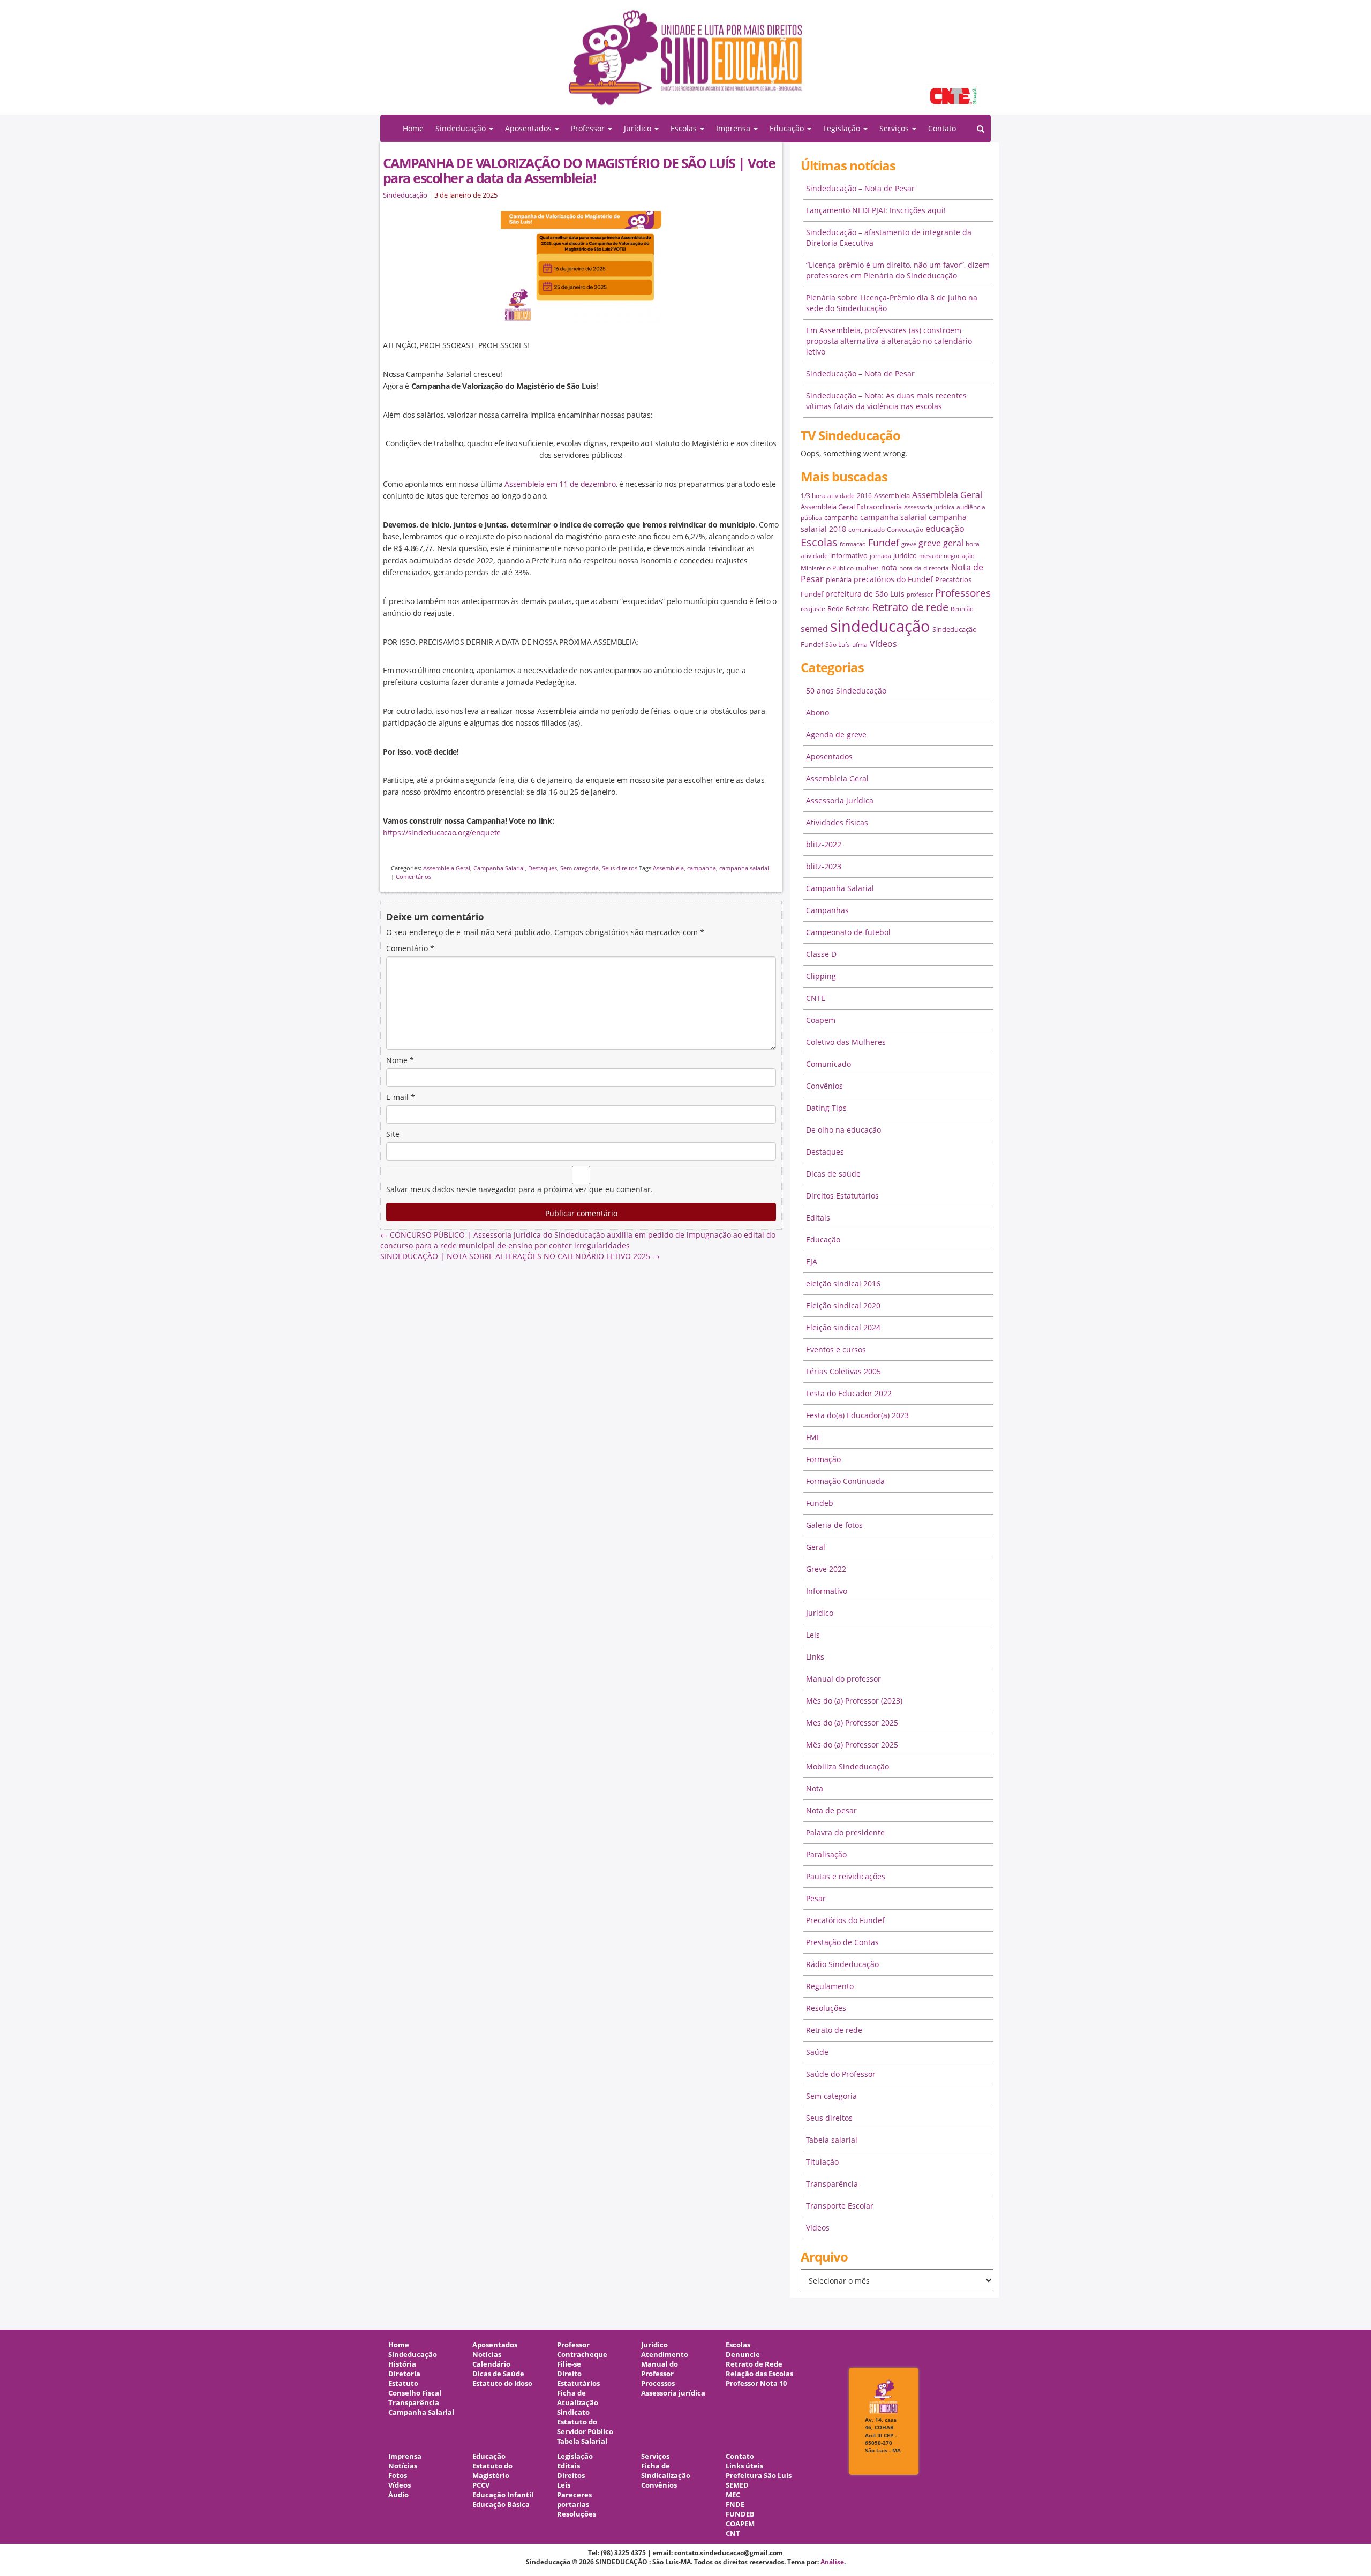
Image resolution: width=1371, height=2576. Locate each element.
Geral (816, 1547)
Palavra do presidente (845, 1832)
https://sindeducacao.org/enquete (442, 833)
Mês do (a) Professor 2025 (852, 1745)
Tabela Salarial (582, 2441)
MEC (733, 2495)
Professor (573, 2345)
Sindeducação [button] (462, 128)
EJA (812, 1261)
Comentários (413, 876)
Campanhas (827, 910)
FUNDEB (740, 2514)
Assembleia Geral (447, 868)
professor (920, 594)
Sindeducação (405, 195)
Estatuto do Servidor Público (585, 2427)
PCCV (481, 2485)
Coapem (821, 1020)
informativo (849, 555)
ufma (860, 645)
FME (813, 1437)
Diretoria (404, 2374)
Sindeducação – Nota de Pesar (860, 188)
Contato (942, 128)
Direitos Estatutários (842, 1196)
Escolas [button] (685, 128)
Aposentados (829, 756)
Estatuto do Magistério (492, 2471)
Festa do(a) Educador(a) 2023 (857, 1415)
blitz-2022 (824, 844)
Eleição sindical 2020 (843, 1305)
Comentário (410, 948)
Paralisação (826, 1854)
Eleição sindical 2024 (843, 1327)
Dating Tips (826, 1108)
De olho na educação (843, 1130)
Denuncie (743, 2355)
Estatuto (403, 2383)
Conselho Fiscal (415, 2393)
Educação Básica (501, 2505)
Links (815, 1657)
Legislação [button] (843, 128)
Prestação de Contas (842, 1942)
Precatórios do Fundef (845, 1920)
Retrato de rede (910, 607)
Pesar (816, 1898)
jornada (880, 556)
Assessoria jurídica (929, 507)
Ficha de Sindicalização (666, 2471)
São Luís (838, 645)
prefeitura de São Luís (865, 594)
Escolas (819, 542)
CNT (733, 2533)
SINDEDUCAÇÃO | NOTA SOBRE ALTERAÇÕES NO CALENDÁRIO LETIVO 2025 (520, 1256)
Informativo (827, 1591)
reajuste (813, 609)
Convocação (905, 529)
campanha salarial (744, 868)
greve (909, 544)
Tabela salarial (832, 2140)
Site (393, 1134)
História (402, 2364)
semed (814, 629)
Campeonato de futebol (848, 932)
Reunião (962, 609)
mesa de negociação (947, 556)
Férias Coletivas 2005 (843, 1371)
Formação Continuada (845, 1481)
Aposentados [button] (529, 128)
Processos (658, 2383)
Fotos (398, 2476)
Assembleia (668, 868)
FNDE (735, 2505)
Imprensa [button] (734, 128)
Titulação (822, 2162)
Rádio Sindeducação (842, 1964)
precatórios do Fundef (893, 579)
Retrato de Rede (754, 2364)
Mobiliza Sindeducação (848, 1767)
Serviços (655, 2456)
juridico (905, 555)
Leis (813, 1635)
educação (945, 529)
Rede (835, 608)
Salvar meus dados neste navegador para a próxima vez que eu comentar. (519, 1189)
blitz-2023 (824, 866)
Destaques (543, 868)
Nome (400, 1060)
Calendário (491, 2364)
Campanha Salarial (499, 868)
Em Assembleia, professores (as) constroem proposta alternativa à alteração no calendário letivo (889, 341)
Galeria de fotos (834, 1525)
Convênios (824, 1086)
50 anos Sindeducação (846, 691)
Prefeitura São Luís (759, 2476)
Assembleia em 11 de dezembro (560, 484)
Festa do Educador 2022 (849, 1393)
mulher (867, 568)
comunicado (867, 529)
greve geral (941, 543)
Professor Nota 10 (756, 2383)
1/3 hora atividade (828, 496)
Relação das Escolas (759, 2374)
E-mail (401, 1097)
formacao (853, 544)
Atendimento (665, 2355)
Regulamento (830, 1986)
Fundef (884, 543)
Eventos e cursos (836, 1349)
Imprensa (405, 2456)
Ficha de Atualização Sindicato (578, 2403)
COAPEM (740, 2524)
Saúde (817, 2052)
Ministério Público (827, 568)
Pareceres (574, 2495)
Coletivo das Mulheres (846, 1042)
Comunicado (828, 1064)
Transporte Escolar (840, 2206)
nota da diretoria (924, 568)
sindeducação (685, 63)
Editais (818, 1218)
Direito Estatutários (578, 2379)
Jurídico (820, 1613)
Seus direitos (620, 868)
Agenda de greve (836, 735)
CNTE (816, 998)
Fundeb (820, 1503)
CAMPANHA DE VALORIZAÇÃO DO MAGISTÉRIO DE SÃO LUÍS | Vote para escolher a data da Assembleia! (579, 170)
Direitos (571, 2476)
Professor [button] (589, 128)
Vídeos (883, 644)
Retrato (858, 608)
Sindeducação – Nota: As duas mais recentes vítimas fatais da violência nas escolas (886, 401)
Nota (815, 1788)
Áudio (398, 2495)
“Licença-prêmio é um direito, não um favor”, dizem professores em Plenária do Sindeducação (898, 270)
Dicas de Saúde (498, 2374)
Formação (823, 1459)
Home (413, 128)
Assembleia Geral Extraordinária (851, 507)
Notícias (487, 2355)
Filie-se (569, 2364)
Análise (832, 2562)
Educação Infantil (503, 2495)
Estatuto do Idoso (502, 2383)
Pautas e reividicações (846, 1876)
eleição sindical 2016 (843, 1283)
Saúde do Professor (841, 2074)
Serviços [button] (895, 128)
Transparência (832, 2184)
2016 (864, 496)
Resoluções (826, 2008)
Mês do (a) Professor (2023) (854, 1701)
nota (889, 567)
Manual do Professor (660, 2369)
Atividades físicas (837, 822)
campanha (702, 868)
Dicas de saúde (833, 1174)
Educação (823, 1240)
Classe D (821, 954)
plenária (839, 579)
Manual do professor (843, 1679)
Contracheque (582, 2355)
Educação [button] (788, 128)
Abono (818, 713)
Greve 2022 (826, 1569)
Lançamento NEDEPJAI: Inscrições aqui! (876, 210)
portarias (573, 2505)
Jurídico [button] (639, 128)
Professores (963, 593)
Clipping (821, 976)
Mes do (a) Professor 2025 (852, 1723)
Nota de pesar (831, 1810)
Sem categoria (579, 868)
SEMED (737, 2485)
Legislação (575, 2456)
